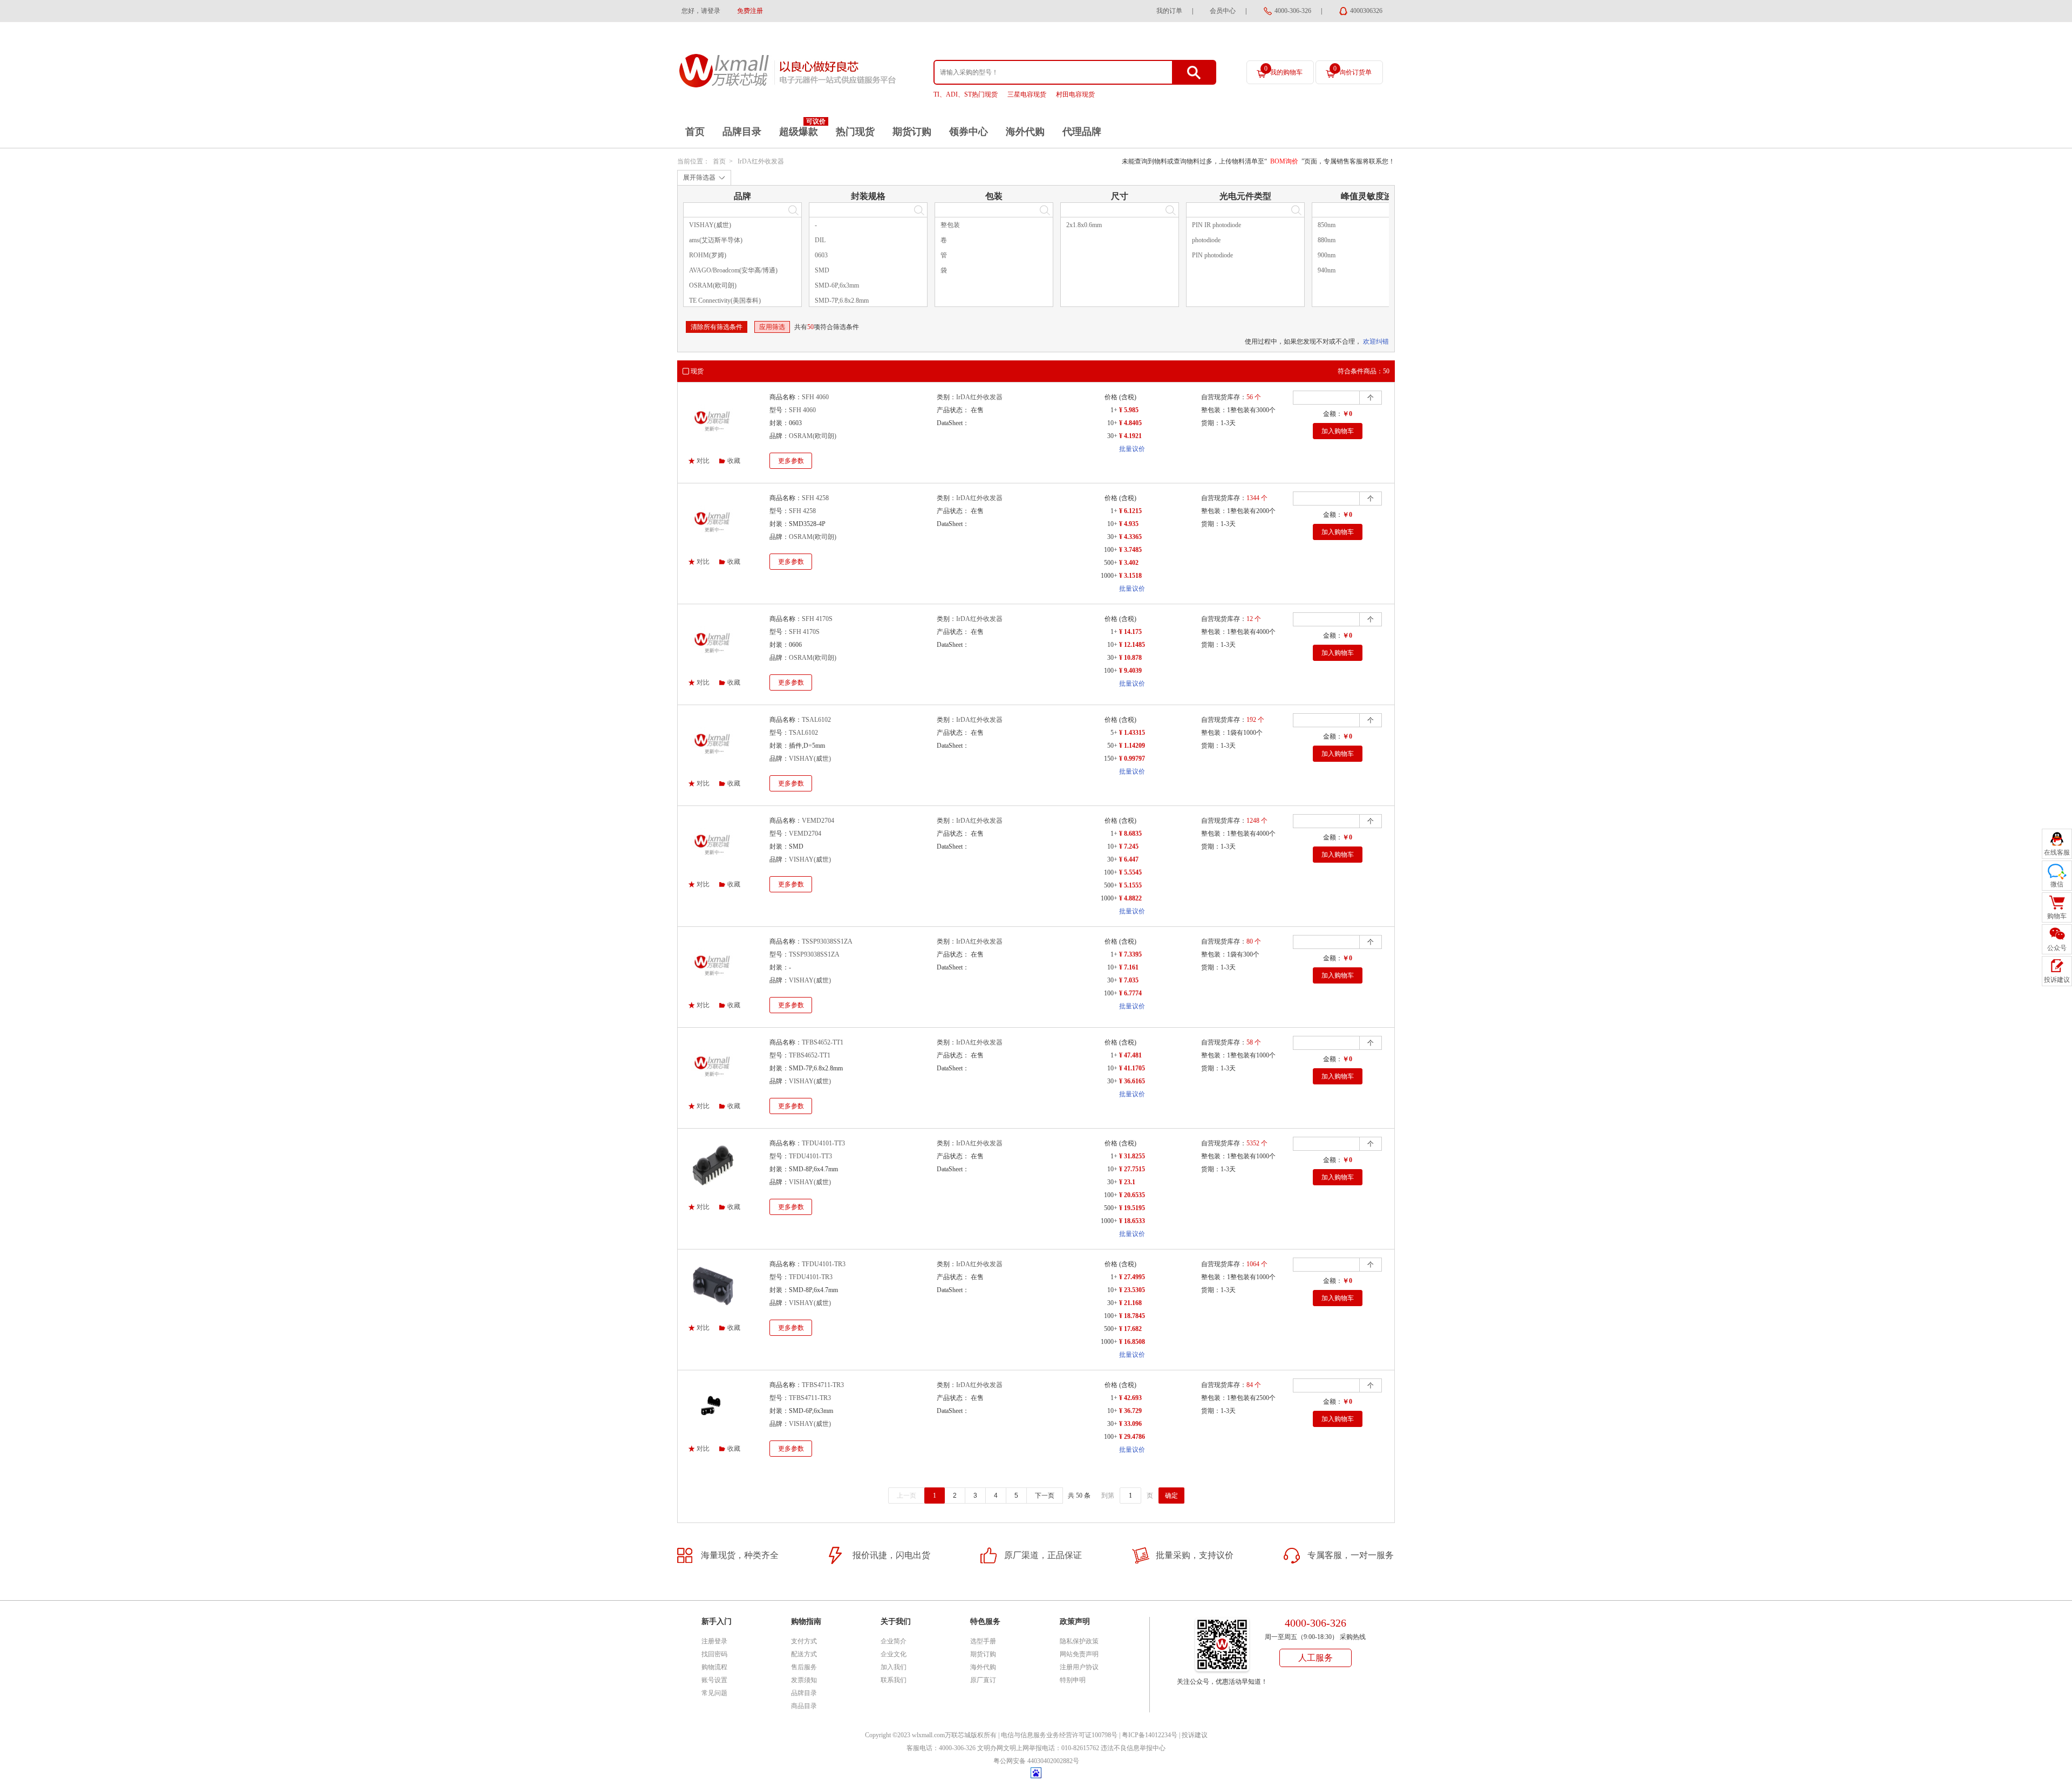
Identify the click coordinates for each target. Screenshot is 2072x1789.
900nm (1327, 255)
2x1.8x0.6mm (1084, 225)
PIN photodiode (1212, 255)
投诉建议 (1195, 1735)
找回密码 (714, 1654)
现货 (697, 371)
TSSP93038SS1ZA (827, 941)
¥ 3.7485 (1130, 550)
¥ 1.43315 (1132, 733)
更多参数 (791, 461)
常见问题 (714, 1693)
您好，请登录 (701, 11)
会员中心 (1223, 11)
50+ (1112, 746)
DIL (820, 240)
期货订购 (912, 132)
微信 (2057, 884)
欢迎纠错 (1376, 342)
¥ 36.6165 (1132, 1081)
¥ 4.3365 (1130, 537)
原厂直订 (983, 1680)
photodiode (1206, 240)
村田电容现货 (1075, 94)
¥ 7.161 (1129, 967)
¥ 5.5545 (1130, 872)
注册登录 (714, 1641)
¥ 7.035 (1129, 980)
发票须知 (804, 1680)
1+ (1114, 410)
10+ (1112, 423)
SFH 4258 (815, 498)
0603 (821, 255)
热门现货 (855, 132)
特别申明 (1073, 1680)
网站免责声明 (1079, 1654)
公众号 (2057, 948)
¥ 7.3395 (1130, 954)
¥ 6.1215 (1130, 511)
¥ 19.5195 (1132, 1208)
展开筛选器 (699, 177)
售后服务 (804, 1667)
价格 (1111, 397)
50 (810, 327)
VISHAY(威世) (710, 225)
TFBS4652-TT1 (823, 1042)
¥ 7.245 (1129, 846)
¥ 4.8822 (1130, 898)
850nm (1327, 225)
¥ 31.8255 (1132, 1156)
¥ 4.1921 (1130, 436)
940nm (1327, 270)
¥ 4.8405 (1130, 423)
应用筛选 (772, 327)
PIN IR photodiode (1216, 225)
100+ (1111, 550)
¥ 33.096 (1130, 1424)
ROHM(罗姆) (708, 255)
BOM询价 (1284, 161)
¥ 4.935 (1129, 524)
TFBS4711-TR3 (823, 1385)
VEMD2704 (818, 821)
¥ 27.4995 (1132, 1277)
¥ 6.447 (1129, 859)
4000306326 (1366, 11)
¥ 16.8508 (1132, 1342)
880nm (1327, 240)
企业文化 (894, 1654)
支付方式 (804, 1641)
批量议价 (1132, 449)
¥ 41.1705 (1132, 1068)
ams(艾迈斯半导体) (716, 240)
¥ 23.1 (1127, 1182)
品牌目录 (742, 132)
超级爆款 (799, 132)
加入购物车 (1338, 431)
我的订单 (1169, 11)
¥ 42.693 (1130, 1398)
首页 (695, 132)
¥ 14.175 (1130, 632)
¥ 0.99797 (1132, 759)
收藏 (734, 461)
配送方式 (804, 1654)
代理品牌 (1082, 132)
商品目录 (804, 1706)
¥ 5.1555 (1130, 885)
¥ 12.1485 (1132, 645)
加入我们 (894, 1667)
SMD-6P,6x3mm (837, 285)
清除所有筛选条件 (717, 327)
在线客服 (2057, 852)
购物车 (2057, 916)
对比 (703, 461)
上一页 (906, 1496)
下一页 (1045, 1496)
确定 (1171, 1496)
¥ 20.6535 (1132, 1195)
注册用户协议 (1079, 1667)
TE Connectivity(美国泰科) (725, 301)
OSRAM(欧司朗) (713, 285)
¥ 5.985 (1129, 410)
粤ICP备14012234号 (1150, 1735)
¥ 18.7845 (1132, 1316)
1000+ (1109, 576)
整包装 (950, 225)
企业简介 (894, 1641)
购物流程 (714, 1667)
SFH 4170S (817, 619)
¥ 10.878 (1130, 658)
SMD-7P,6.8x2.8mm (842, 301)
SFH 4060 (815, 397)
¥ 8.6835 (1130, 834)
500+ (1111, 563)
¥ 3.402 (1129, 563)
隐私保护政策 (1079, 1641)
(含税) (1128, 397)
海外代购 (1025, 132)
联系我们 (894, 1680)
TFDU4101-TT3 (823, 1143)
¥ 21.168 (1130, 1303)
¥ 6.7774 (1130, 993)
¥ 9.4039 (1130, 671)
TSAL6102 (816, 720)
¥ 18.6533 (1132, 1221)
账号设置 (714, 1680)
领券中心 (969, 132)
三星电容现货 (1027, 94)
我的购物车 (1283, 70)
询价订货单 (1352, 70)
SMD (822, 270)
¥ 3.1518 (1130, 576)
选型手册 (983, 1641)
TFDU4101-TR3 (824, 1264)
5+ (1114, 733)
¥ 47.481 (1130, 1055)
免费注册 (750, 11)
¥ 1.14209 (1132, 746)
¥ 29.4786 (1132, 1437)
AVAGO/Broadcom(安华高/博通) (733, 270)
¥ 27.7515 (1132, 1169)
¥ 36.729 (1130, 1411)
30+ (1112, 436)
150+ (1111, 759)
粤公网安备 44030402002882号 (1036, 1761)
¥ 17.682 (1130, 1329)
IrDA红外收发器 (761, 161)
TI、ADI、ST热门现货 (966, 94)
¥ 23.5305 (1132, 1290)
